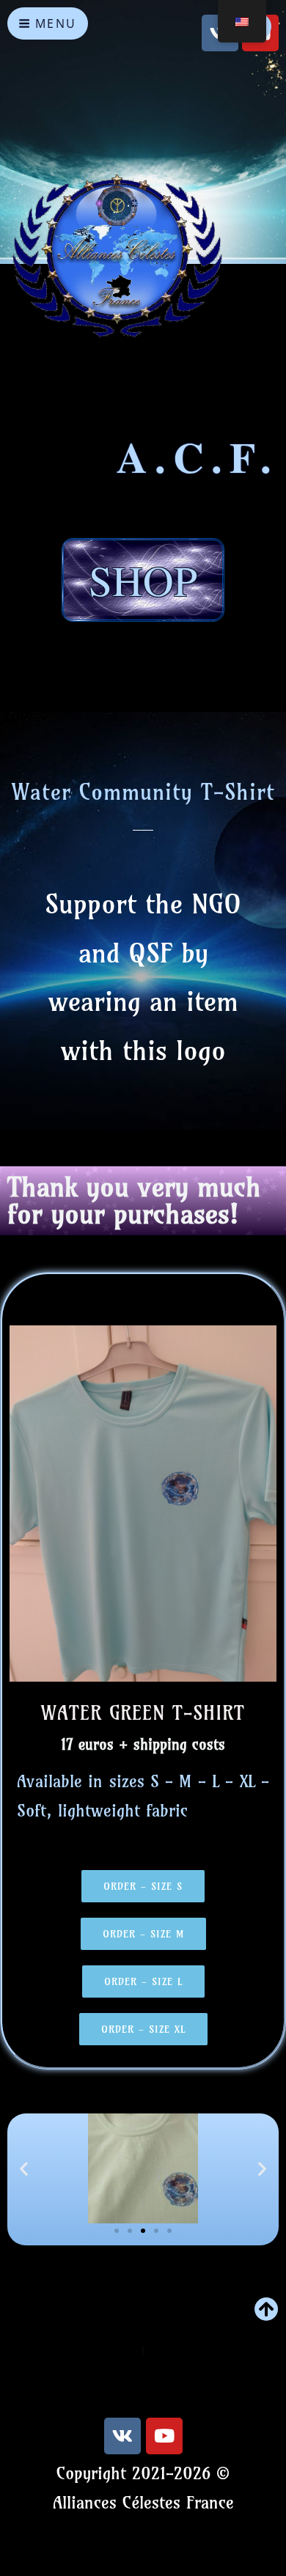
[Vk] (122, 2436)
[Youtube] (164, 2436)
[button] (24, 2169)
